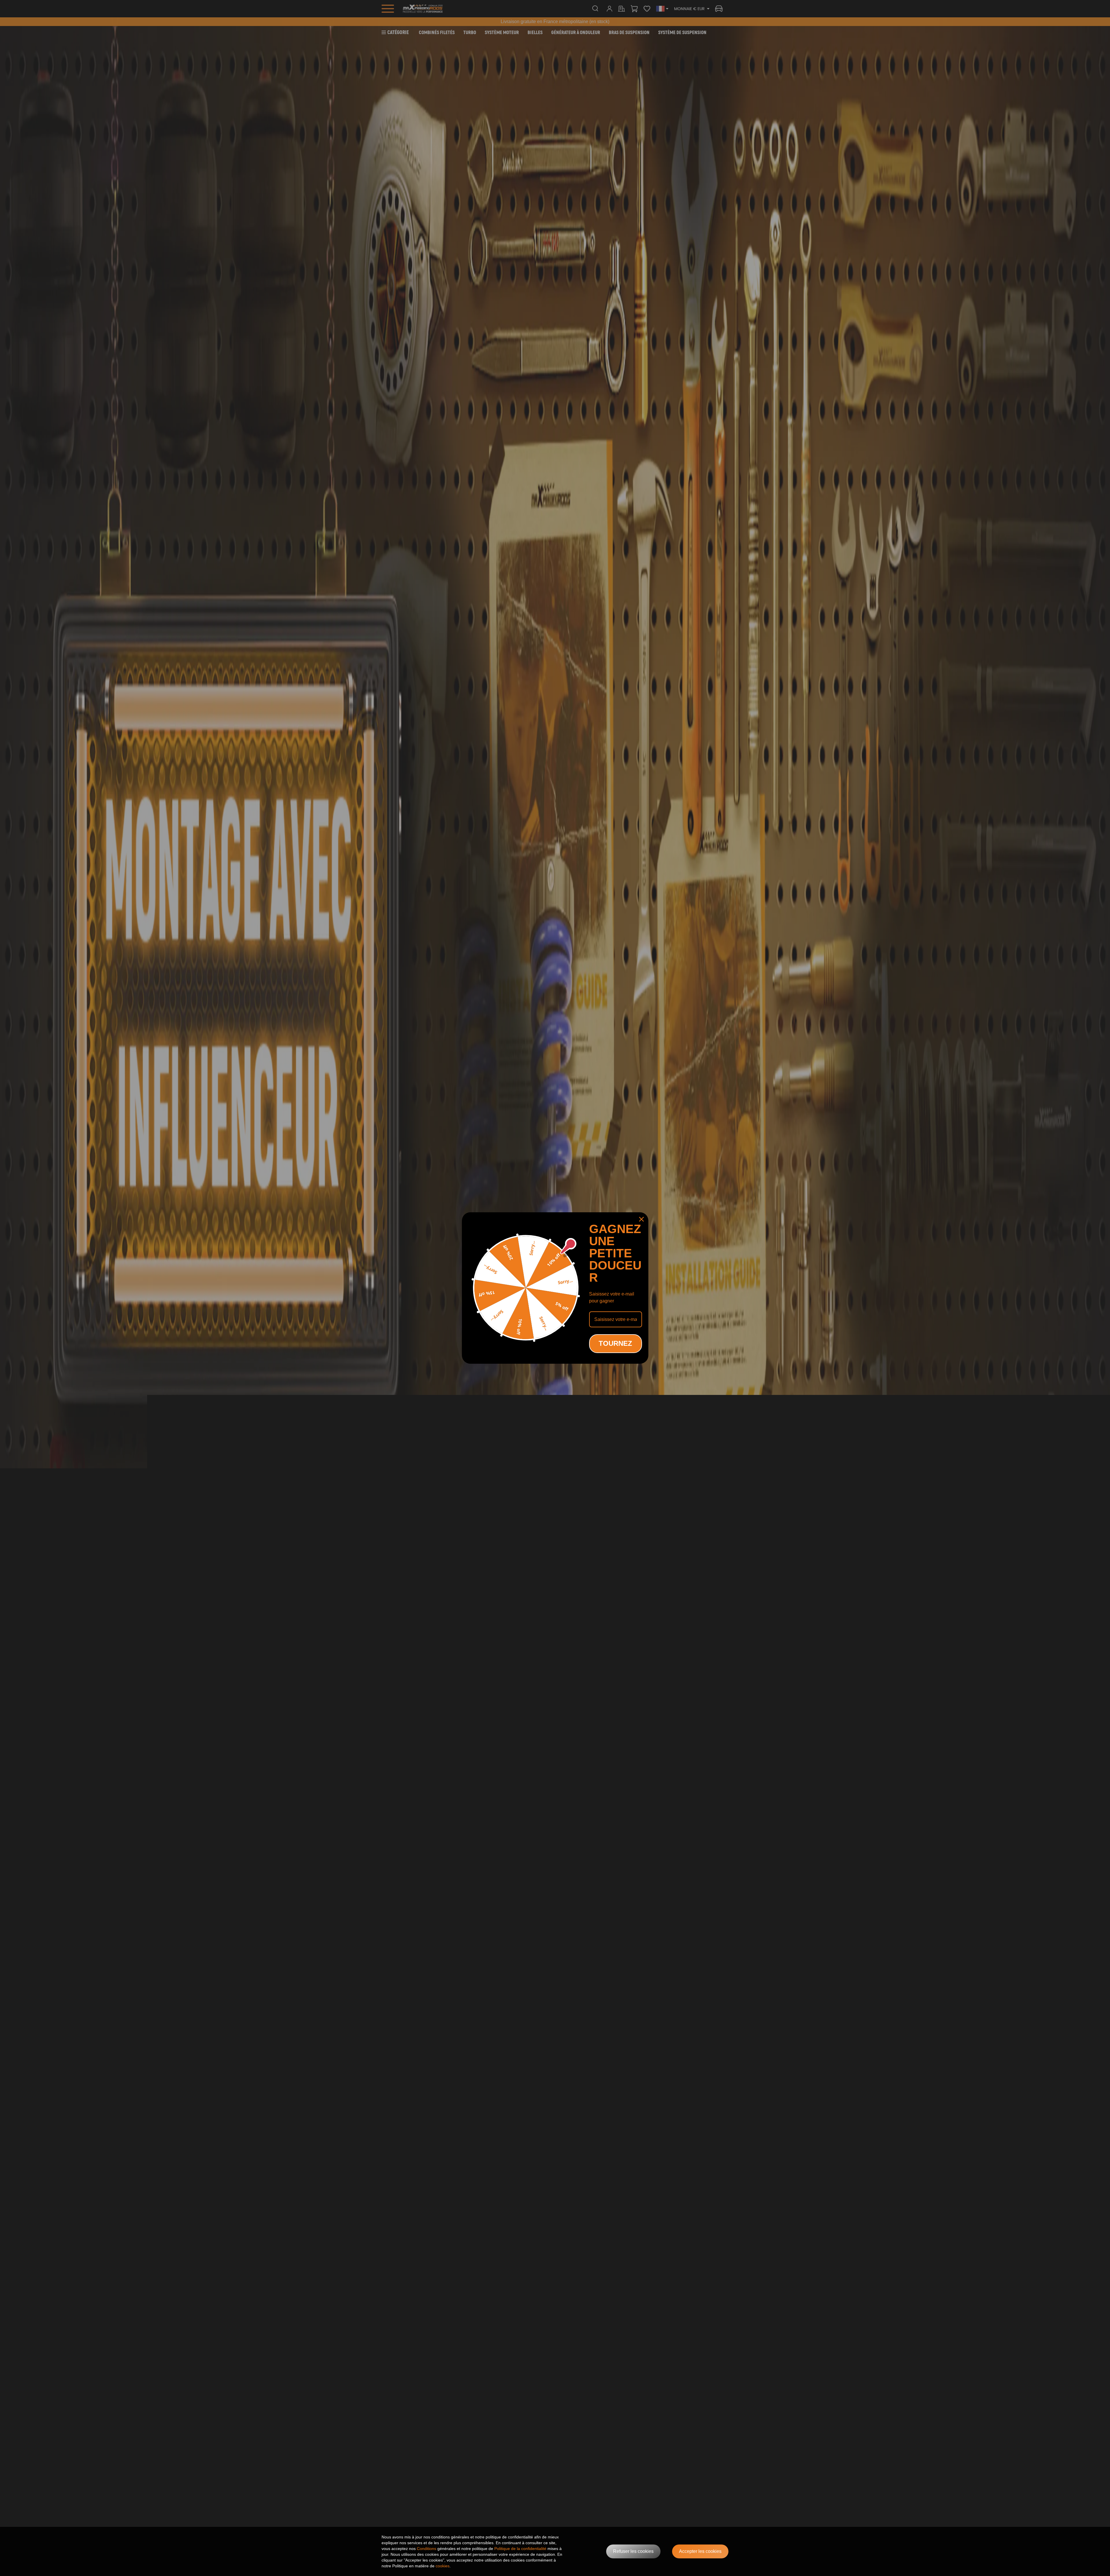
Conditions (427, 2549)
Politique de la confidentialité (520, 2549)
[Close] (641, 1219)
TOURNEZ (615, 1343)
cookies (443, 2566)
